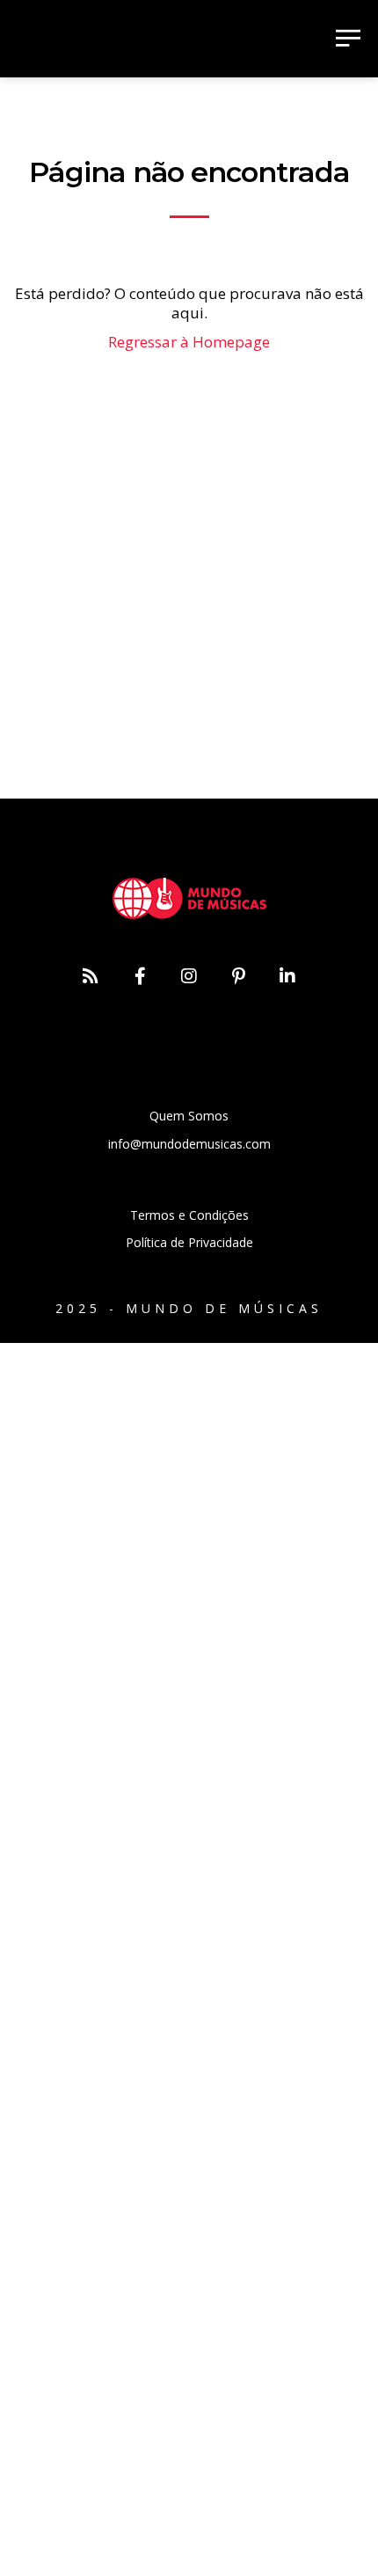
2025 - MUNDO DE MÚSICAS (189, 1308)
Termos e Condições (189, 1215)
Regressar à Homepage (189, 342)
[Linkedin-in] (287, 976)
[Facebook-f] (140, 976)
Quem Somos (189, 1116)
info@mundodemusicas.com (189, 1144)
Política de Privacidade (189, 1242)
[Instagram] (189, 976)
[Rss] (91, 976)
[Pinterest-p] (238, 976)
